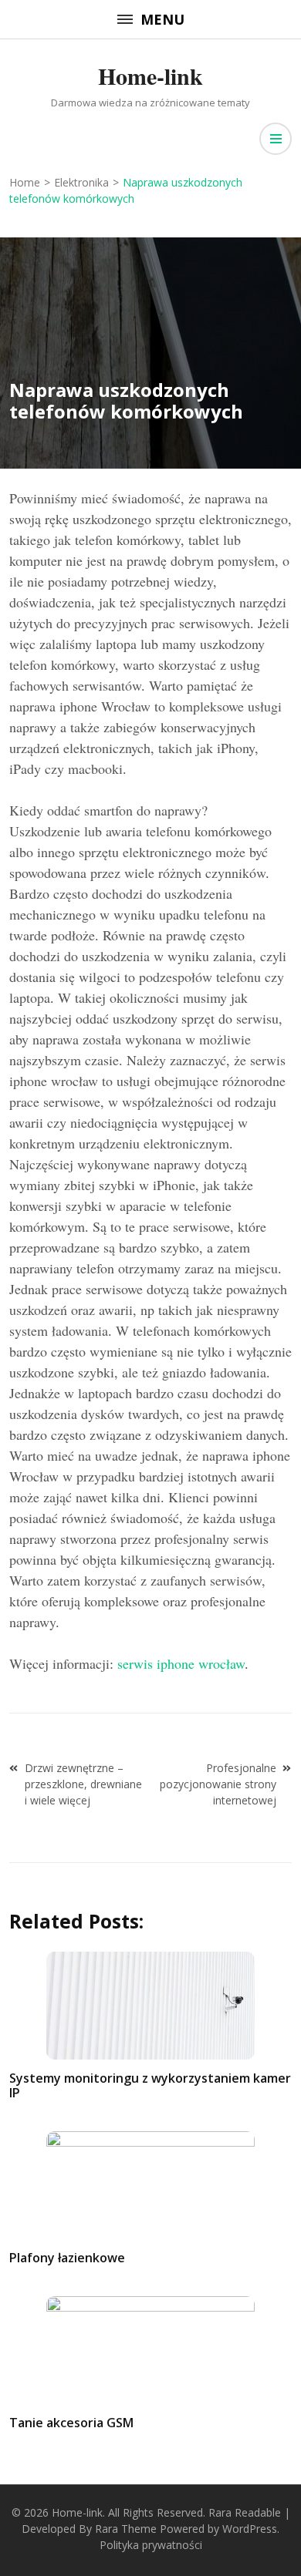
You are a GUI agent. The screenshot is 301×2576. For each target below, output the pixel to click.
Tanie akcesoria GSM (71, 2423)
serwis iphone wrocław (181, 1663)
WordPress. (251, 2529)
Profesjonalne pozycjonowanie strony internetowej (218, 1784)
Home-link (150, 76)
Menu (162, 19)
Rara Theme (126, 2529)
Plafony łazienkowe (67, 2258)
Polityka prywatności (151, 2545)
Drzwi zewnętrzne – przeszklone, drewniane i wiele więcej (83, 1784)
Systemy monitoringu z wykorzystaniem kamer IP (150, 2085)
